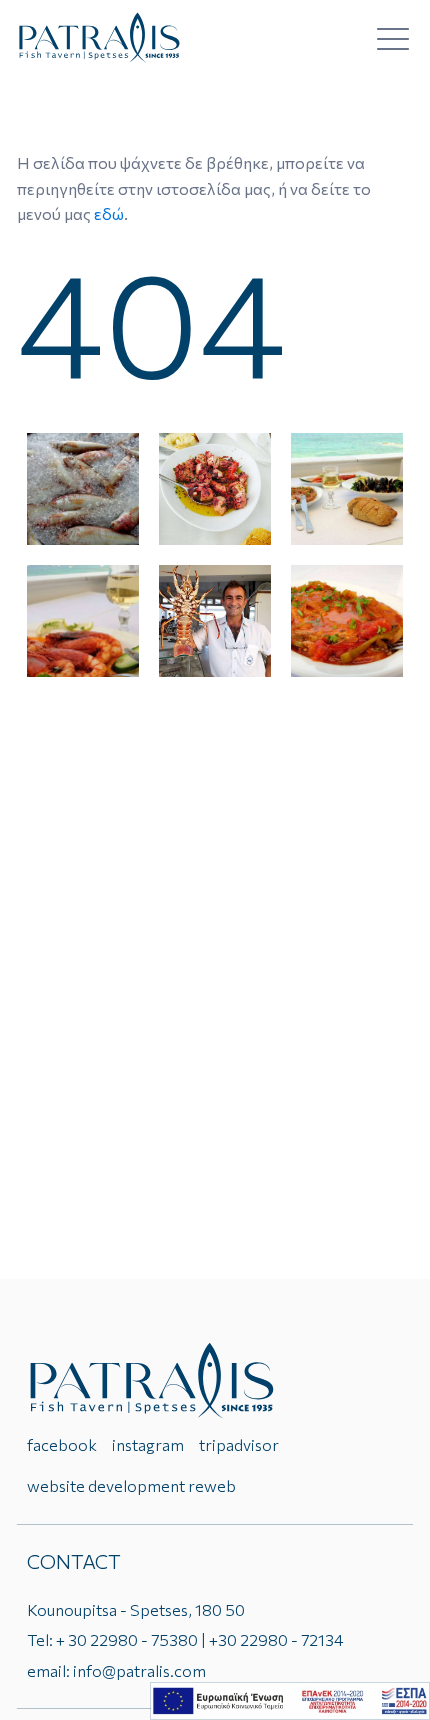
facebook (62, 1444)
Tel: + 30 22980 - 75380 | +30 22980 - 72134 (185, 1639)
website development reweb (131, 1485)
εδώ (109, 213)
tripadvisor (239, 1444)
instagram (148, 1444)
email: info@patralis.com (116, 1670)
